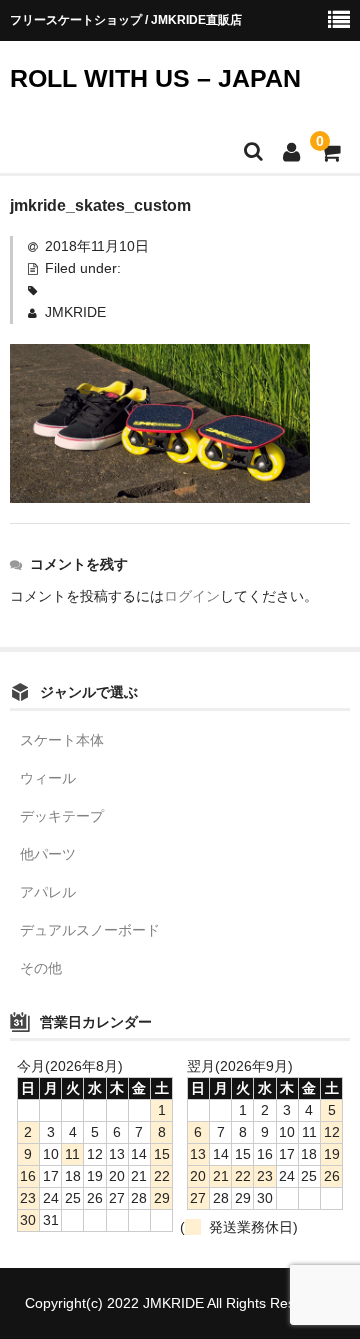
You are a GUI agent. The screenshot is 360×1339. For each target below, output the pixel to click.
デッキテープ (62, 816)
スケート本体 (62, 740)
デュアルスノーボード (90, 930)
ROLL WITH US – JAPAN (155, 78)
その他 (41, 968)
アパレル (48, 892)
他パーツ (48, 854)
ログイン (192, 596)
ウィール (48, 778)
